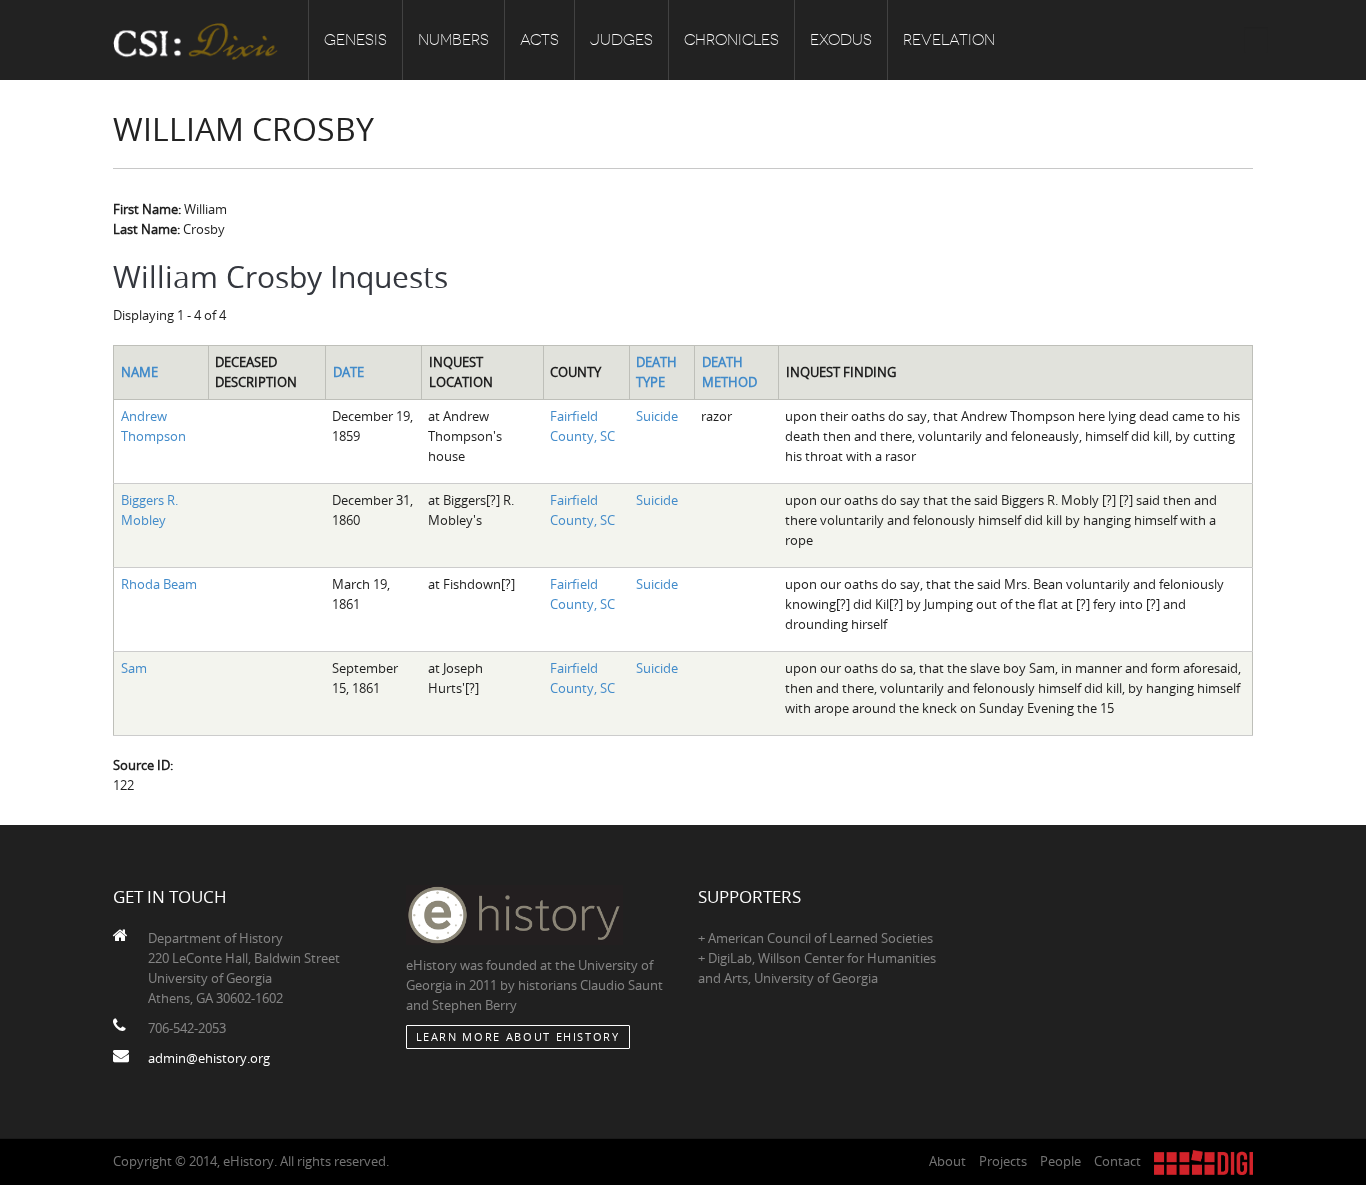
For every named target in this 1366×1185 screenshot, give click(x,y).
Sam (134, 668)
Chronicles (731, 40)
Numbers (453, 40)
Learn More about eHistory (518, 1036)
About (947, 1161)
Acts (539, 40)
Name (139, 372)
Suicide (657, 416)
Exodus (841, 40)
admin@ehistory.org (209, 1058)
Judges (621, 40)
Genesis (355, 40)
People (1060, 1161)
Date (348, 372)
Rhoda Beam (159, 584)
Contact (1117, 1161)
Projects (1003, 1161)
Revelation (949, 40)
